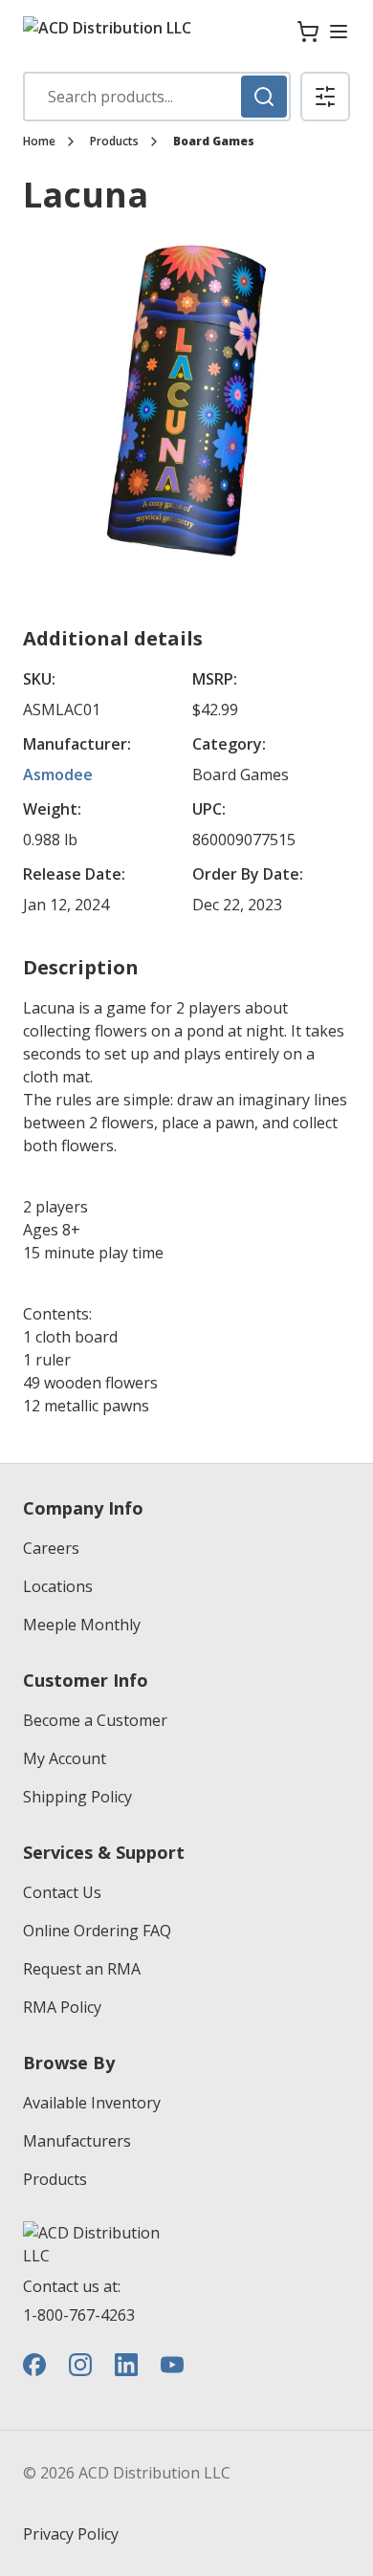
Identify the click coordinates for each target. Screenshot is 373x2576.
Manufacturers (77, 2141)
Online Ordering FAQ (97, 1931)
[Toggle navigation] (339, 32)
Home (39, 142)
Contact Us (62, 1892)
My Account (65, 1758)
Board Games (214, 142)
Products (114, 142)
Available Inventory (92, 2103)
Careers (51, 1548)
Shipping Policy (77, 1797)
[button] (325, 97)
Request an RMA (82, 1969)
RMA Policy (62, 2007)
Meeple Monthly (82, 1625)
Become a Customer (95, 1720)
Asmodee (58, 775)
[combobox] (157, 97)
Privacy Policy (71, 2534)
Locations (58, 1586)
